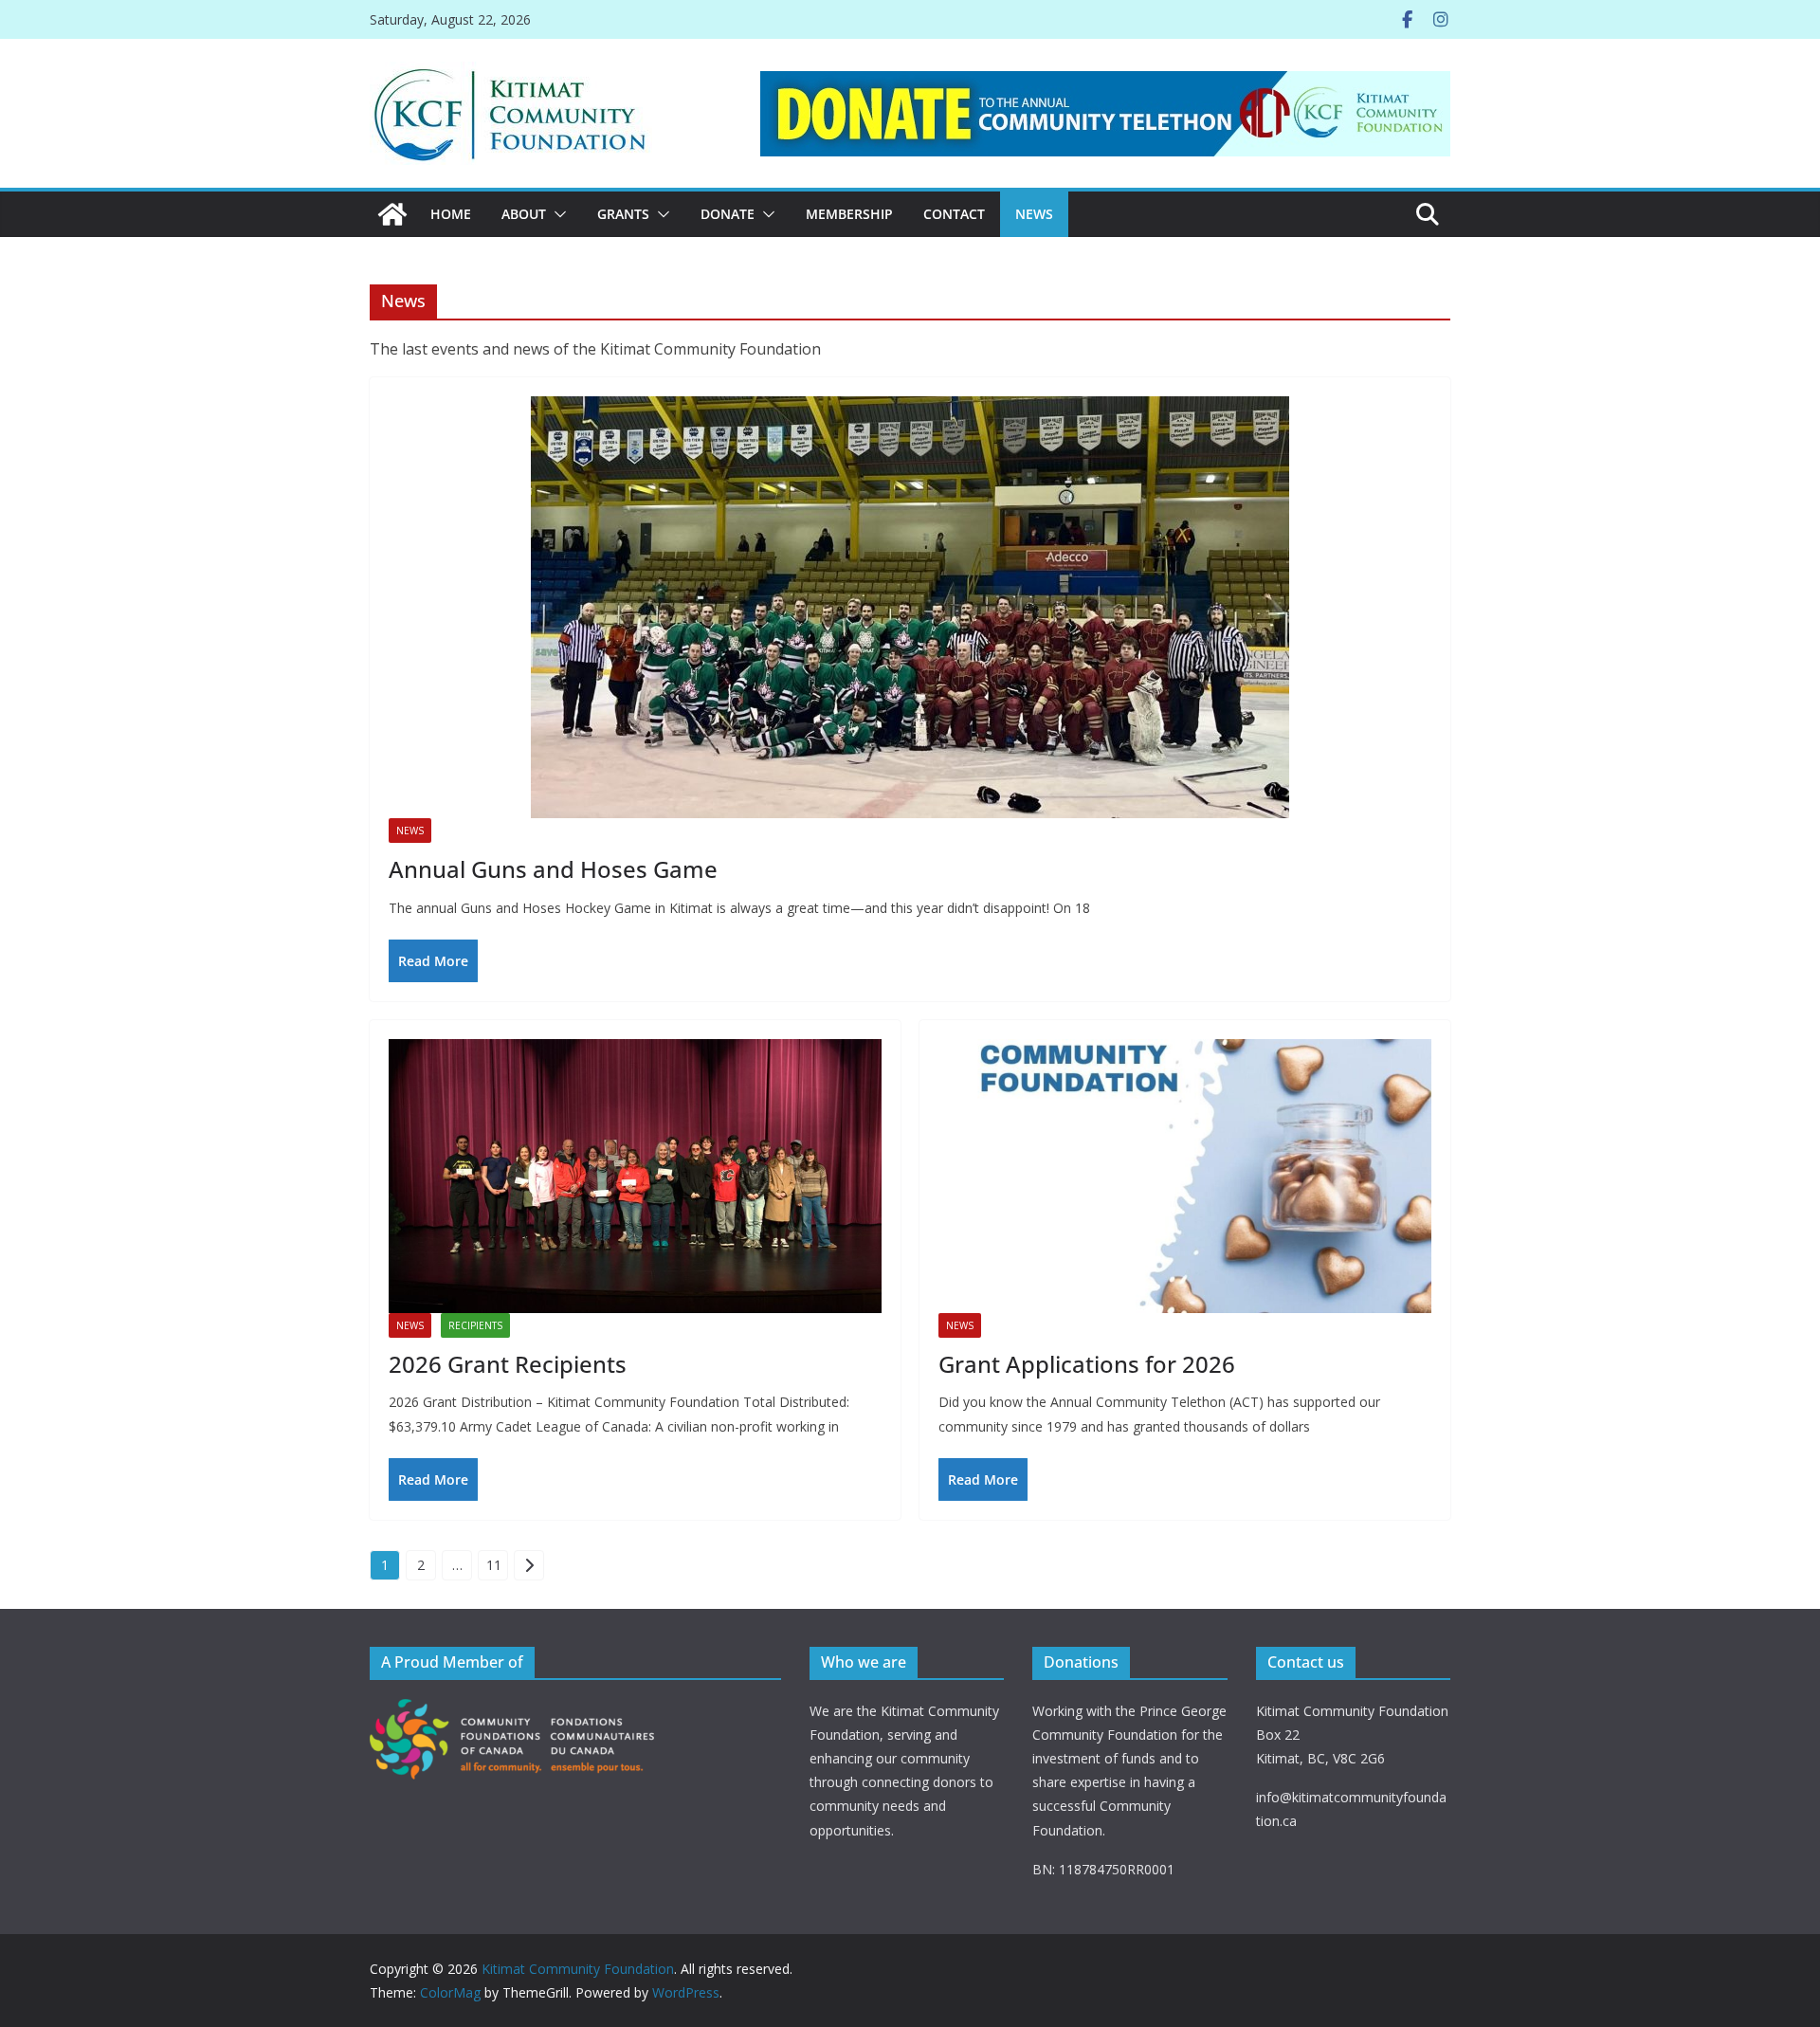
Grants (623, 214)
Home (451, 214)
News (1034, 214)
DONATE (728, 214)
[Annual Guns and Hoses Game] (910, 607)
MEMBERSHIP (849, 214)
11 (494, 1565)
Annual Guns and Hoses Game (553, 869)
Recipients (475, 1325)
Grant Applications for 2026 (1087, 1364)
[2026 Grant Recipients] (635, 1176)
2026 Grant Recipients (508, 1364)
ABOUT (524, 214)
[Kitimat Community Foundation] (392, 214)
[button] (556, 214)
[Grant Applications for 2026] (1185, 1176)
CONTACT (954, 214)
